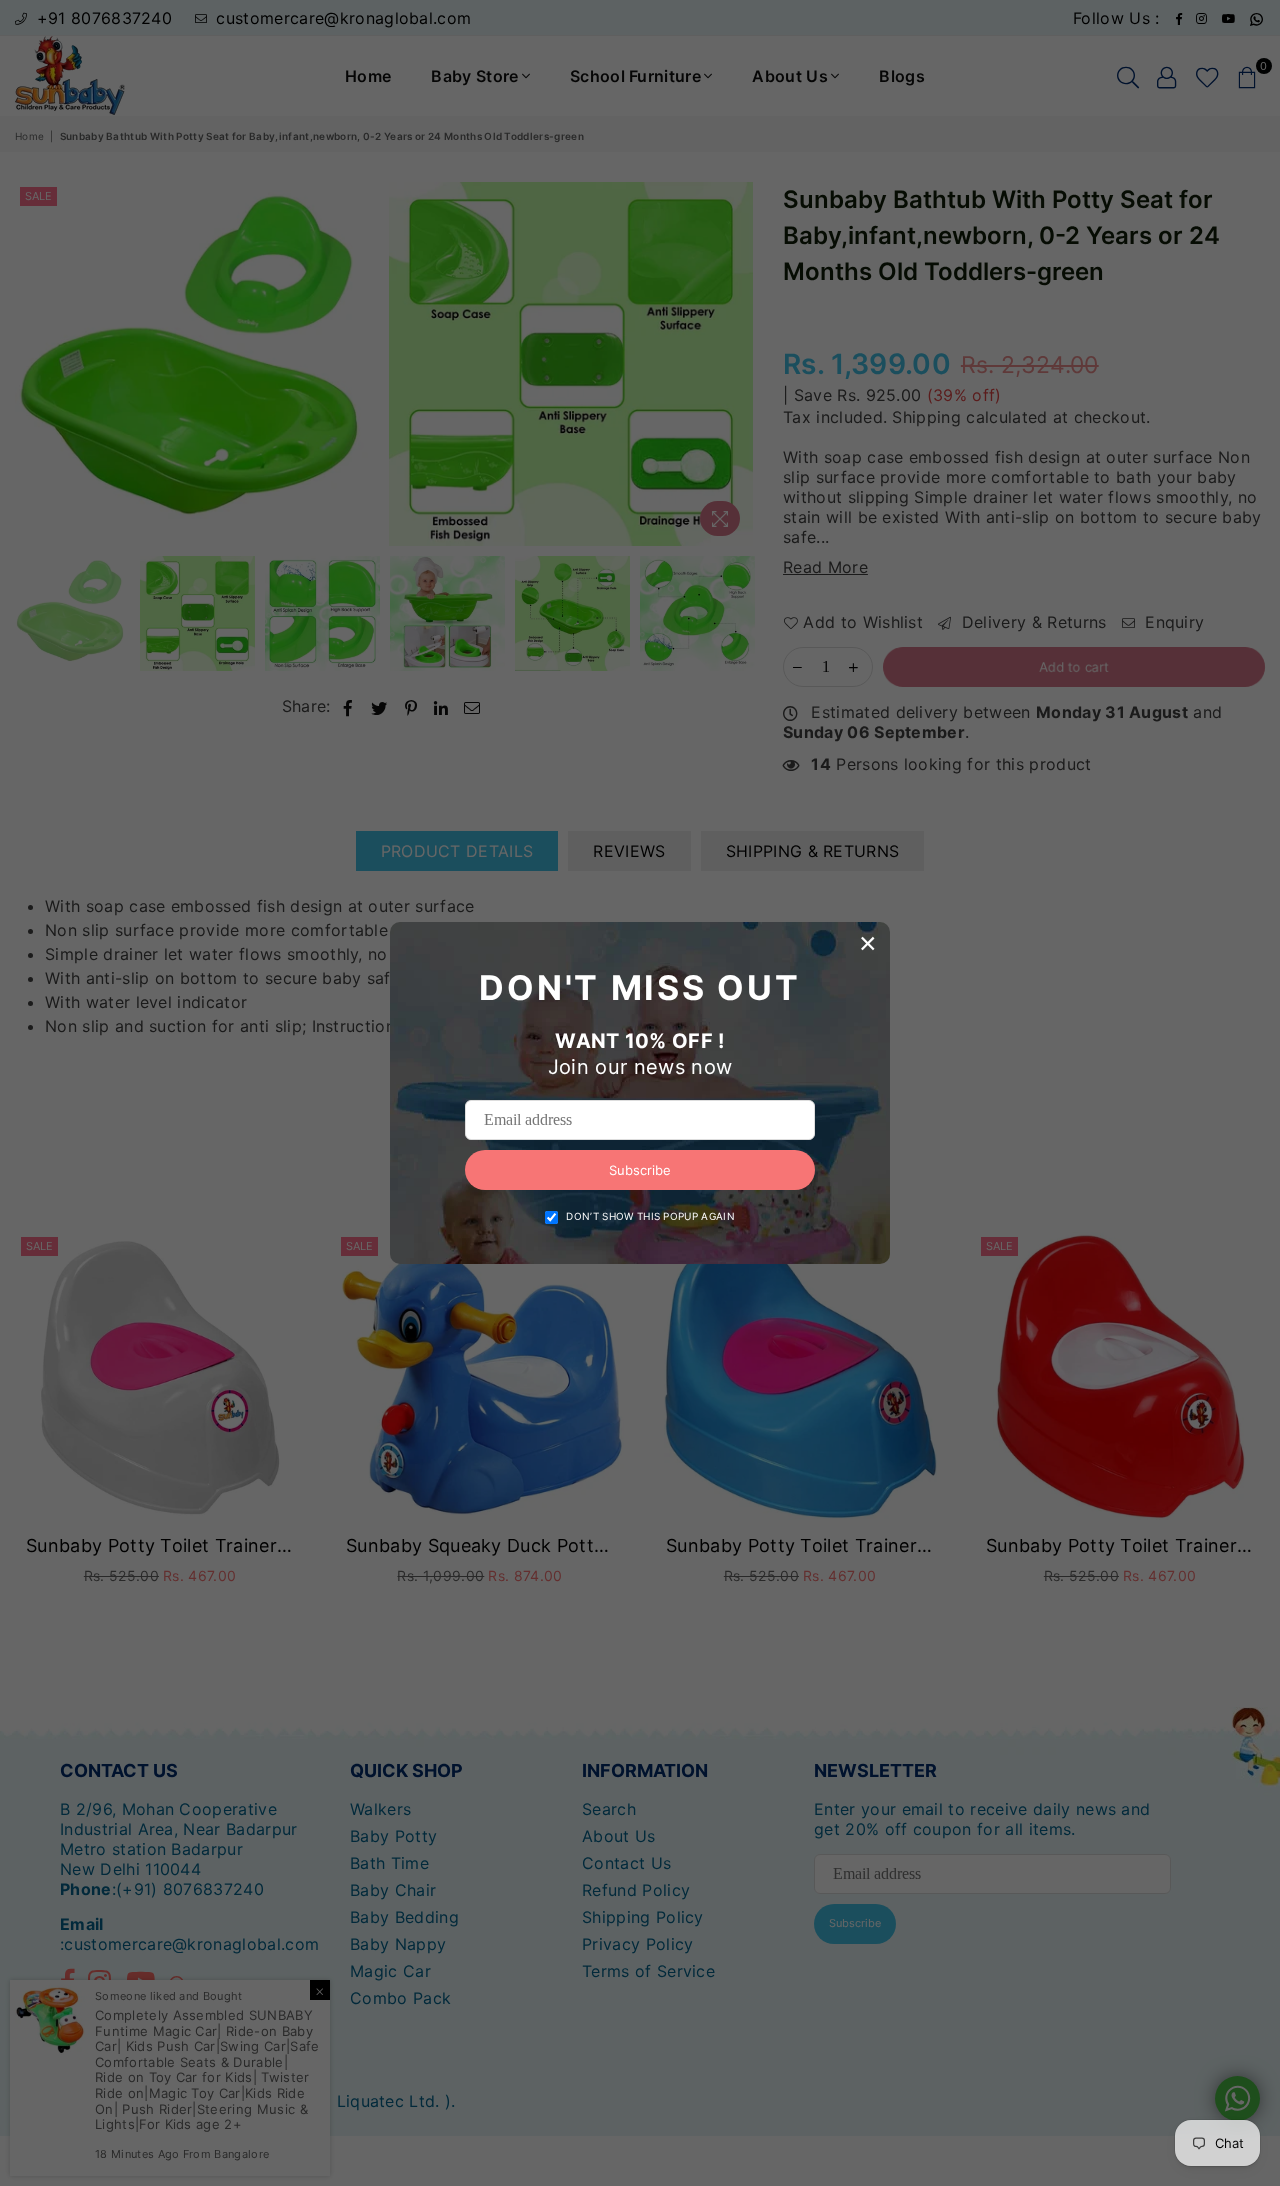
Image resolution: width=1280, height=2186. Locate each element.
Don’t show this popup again (650, 1216)
